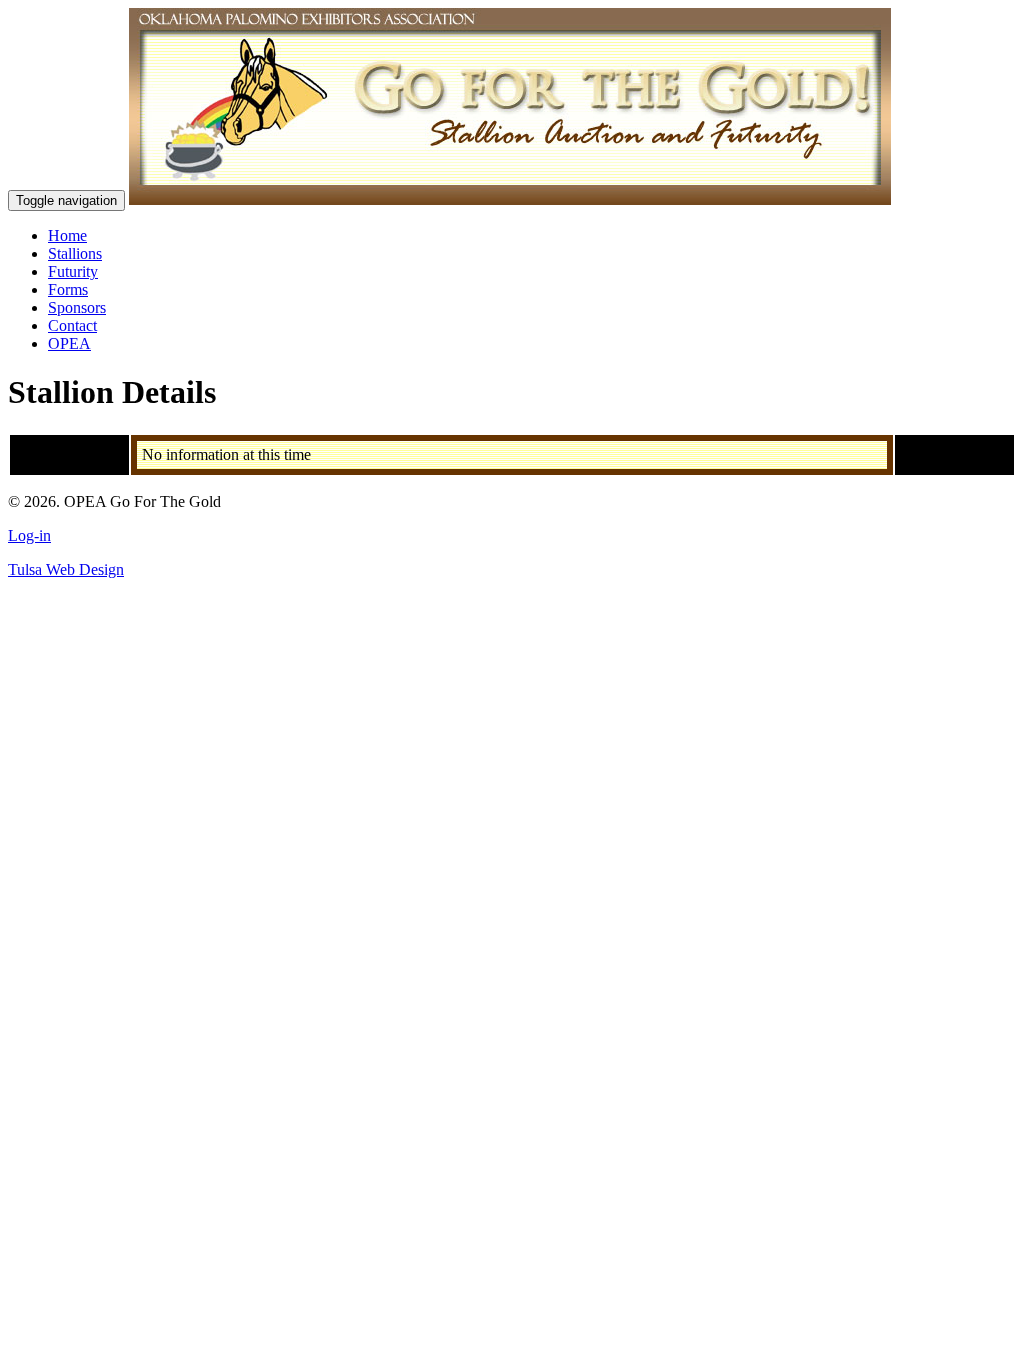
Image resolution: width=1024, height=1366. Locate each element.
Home (67, 235)
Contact (72, 325)
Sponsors (77, 307)
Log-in (29, 535)
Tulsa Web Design (66, 569)
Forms (68, 289)
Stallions (75, 253)
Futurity (73, 271)
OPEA (69, 343)
